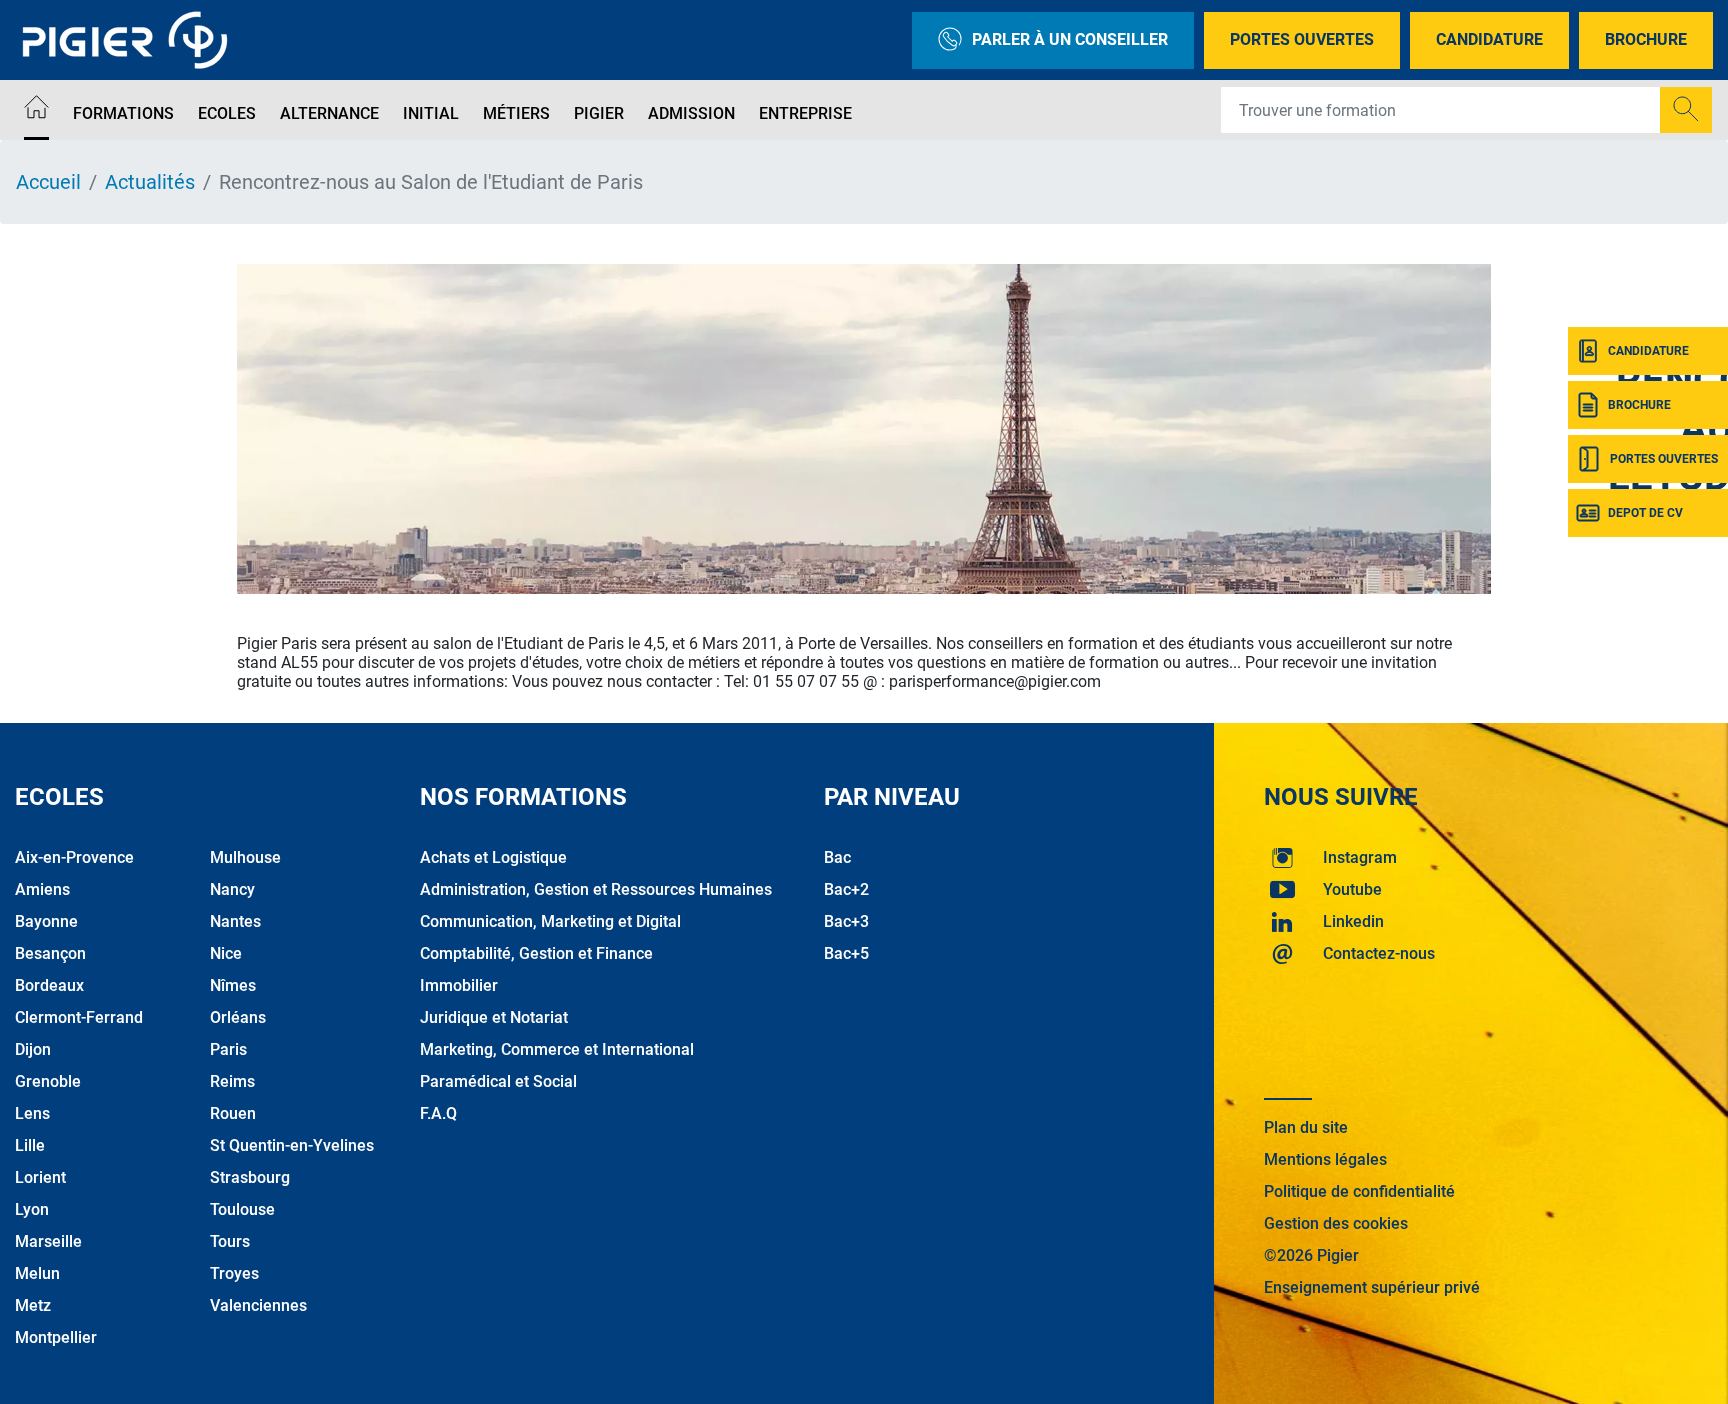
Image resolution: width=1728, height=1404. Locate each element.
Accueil (48, 182)
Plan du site (1306, 1127)
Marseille (48, 1241)
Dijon (33, 1049)
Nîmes (233, 985)
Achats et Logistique (493, 857)
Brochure (1646, 39)
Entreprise (805, 113)
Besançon (50, 953)
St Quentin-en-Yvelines (292, 1145)
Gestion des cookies (1336, 1223)
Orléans (238, 1017)
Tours (230, 1241)
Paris (228, 1049)
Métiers (516, 113)
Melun (37, 1273)
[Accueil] (36, 110)
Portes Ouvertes (1302, 39)
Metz (33, 1305)
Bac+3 (846, 921)
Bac (837, 857)
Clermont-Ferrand (79, 1017)
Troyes (234, 1273)
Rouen (233, 1113)
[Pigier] (130, 40)
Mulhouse (245, 857)
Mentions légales (1325, 1159)
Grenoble (48, 1081)
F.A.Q (438, 1113)
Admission (691, 113)
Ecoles (227, 113)
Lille (30, 1145)
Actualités (150, 182)
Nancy (232, 889)
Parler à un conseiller (1070, 39)
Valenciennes (258, 1305)
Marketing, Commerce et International (557, 1049)
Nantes (235, 921)
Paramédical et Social (498, 1081)
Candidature (1489, 39)
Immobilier (459, 985)
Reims (232, 1081)
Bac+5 (846, 953)
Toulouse (242, 1209)
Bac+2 (846, 889)
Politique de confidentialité (1359, 1191)
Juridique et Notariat (494, 1017)
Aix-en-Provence (74, 857)
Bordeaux (49, 985)
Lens (32, 1113)
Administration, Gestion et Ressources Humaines (596, 889)
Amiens (42, 889)
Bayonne (46, 921)
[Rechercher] (1686, 110)
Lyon (32, 1209)
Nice (226, 953)
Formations (123, 113)
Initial (431, 113)
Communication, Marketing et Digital (550, 921)
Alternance (329, 113)
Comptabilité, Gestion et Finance (536, 953)
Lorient (40, 1177)
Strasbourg (250, 1177)
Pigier (599, 113)
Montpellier (56, 1337)
